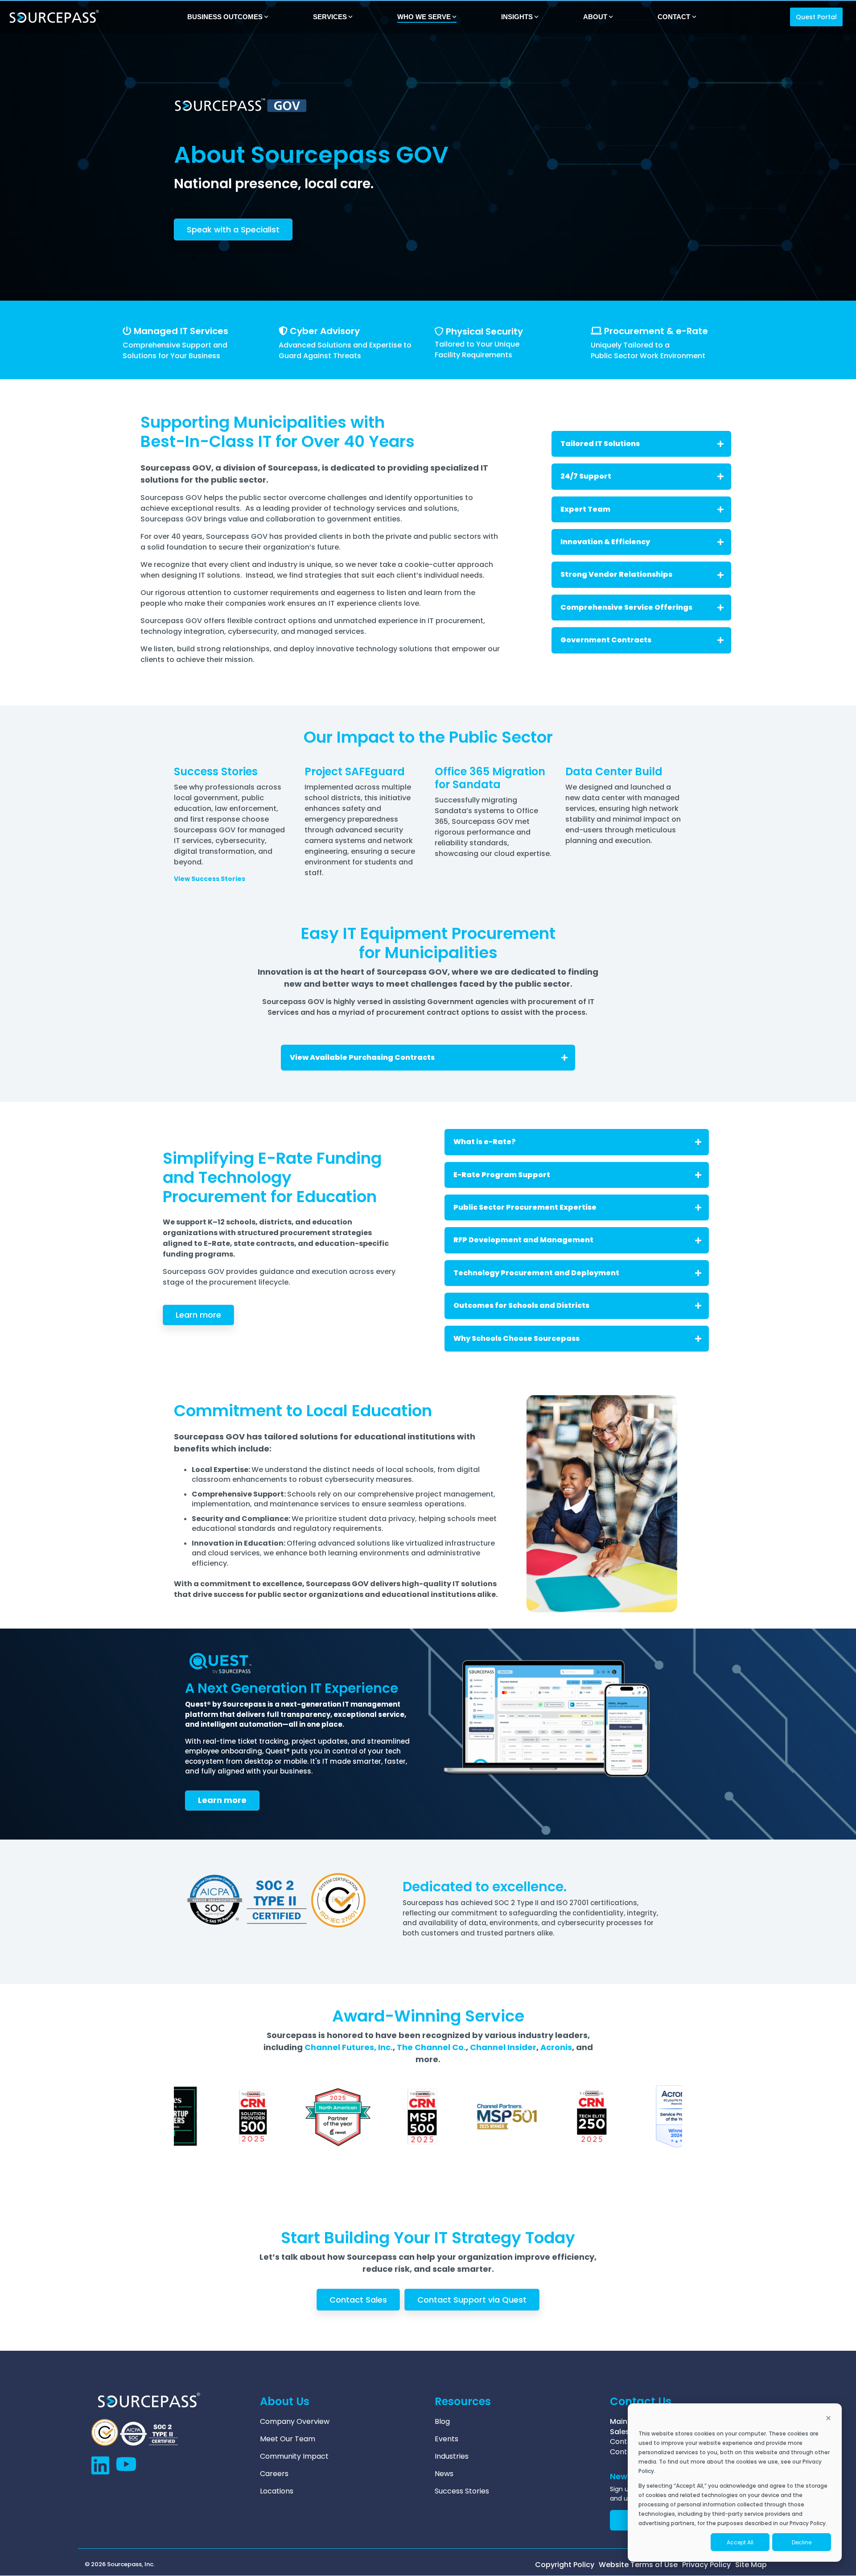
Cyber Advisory (325, 331)
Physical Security (484, 331)
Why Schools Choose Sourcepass (516, 1338)
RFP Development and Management (523, 1240)
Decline (802, 2542)
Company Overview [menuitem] (295, 2422)
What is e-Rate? (485, 1142)
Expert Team (585, 509)
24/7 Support (586, 476)
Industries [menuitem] (452, 2456)
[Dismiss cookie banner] (828, 2419)
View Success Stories (210, 879)
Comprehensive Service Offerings (626, 607)
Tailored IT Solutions (600, 444)
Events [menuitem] (447, 2439)
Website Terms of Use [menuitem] (638, 2565)
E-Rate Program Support (502, 1175)
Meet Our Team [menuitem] (288, 2439)
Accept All (740, 2542)
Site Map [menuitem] (751, 2565)
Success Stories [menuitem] (462, 2491)
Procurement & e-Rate (656, 331)
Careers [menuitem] (274, 2474)
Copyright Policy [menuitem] (565, 2565)
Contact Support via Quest (472, 2300)
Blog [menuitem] (442, 2422)
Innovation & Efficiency (605, 542)
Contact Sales (358, 2300)
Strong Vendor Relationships (616, 574)
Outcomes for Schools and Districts (521, 1305)
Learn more (198, 1315)
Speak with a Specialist (233, 229)
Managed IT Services (181, 331)
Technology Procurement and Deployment (536, 1273)
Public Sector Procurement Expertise (525, 1207)
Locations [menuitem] (277, 2491)
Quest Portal (816, 17)
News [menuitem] (444, 2474)
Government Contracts (606, 640)
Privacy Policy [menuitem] (706, 2565)
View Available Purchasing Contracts (362, 1057)
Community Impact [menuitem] (294, 2456)
